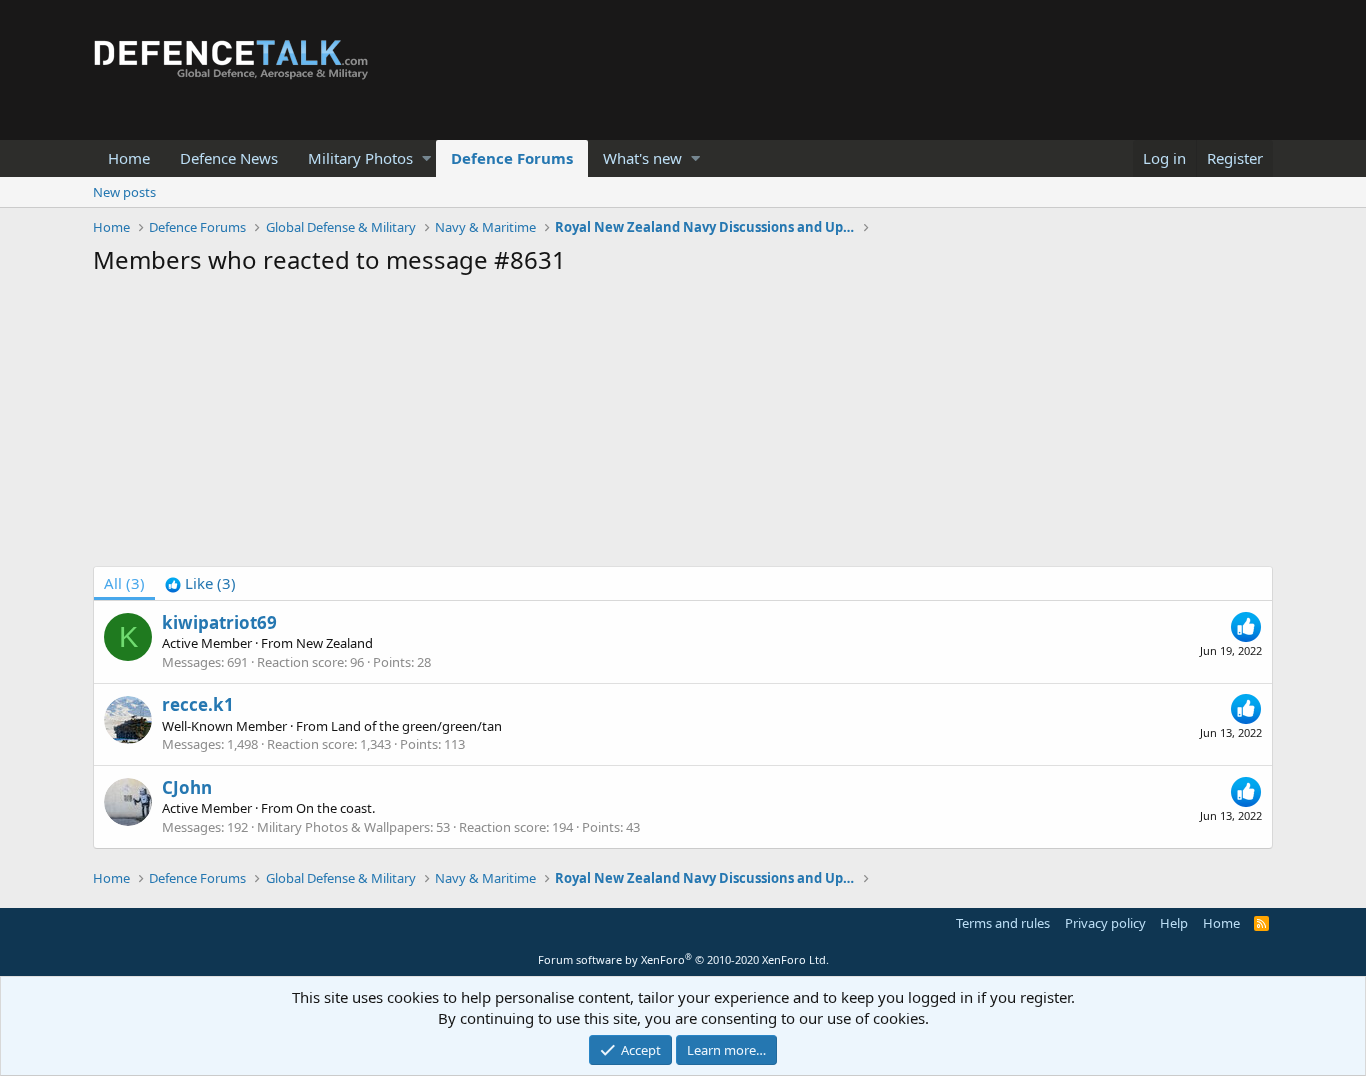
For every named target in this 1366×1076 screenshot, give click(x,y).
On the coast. (335, 808)
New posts (124, 192)
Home (129, 158)
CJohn (187, 787)
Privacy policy (1105, 923)
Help (1174, 923)
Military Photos (360, 158)
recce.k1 (198, 704)
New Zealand (334, 643)
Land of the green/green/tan (416, 726)
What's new (642, 158)
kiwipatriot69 (219, 622)
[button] (426, 158)
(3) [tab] (124, 583)
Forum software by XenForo (683, 959)
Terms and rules (1003, 923)
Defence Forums (512, 158)
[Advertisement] (683, 426)
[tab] (200, 583)
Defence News (229, 158)
